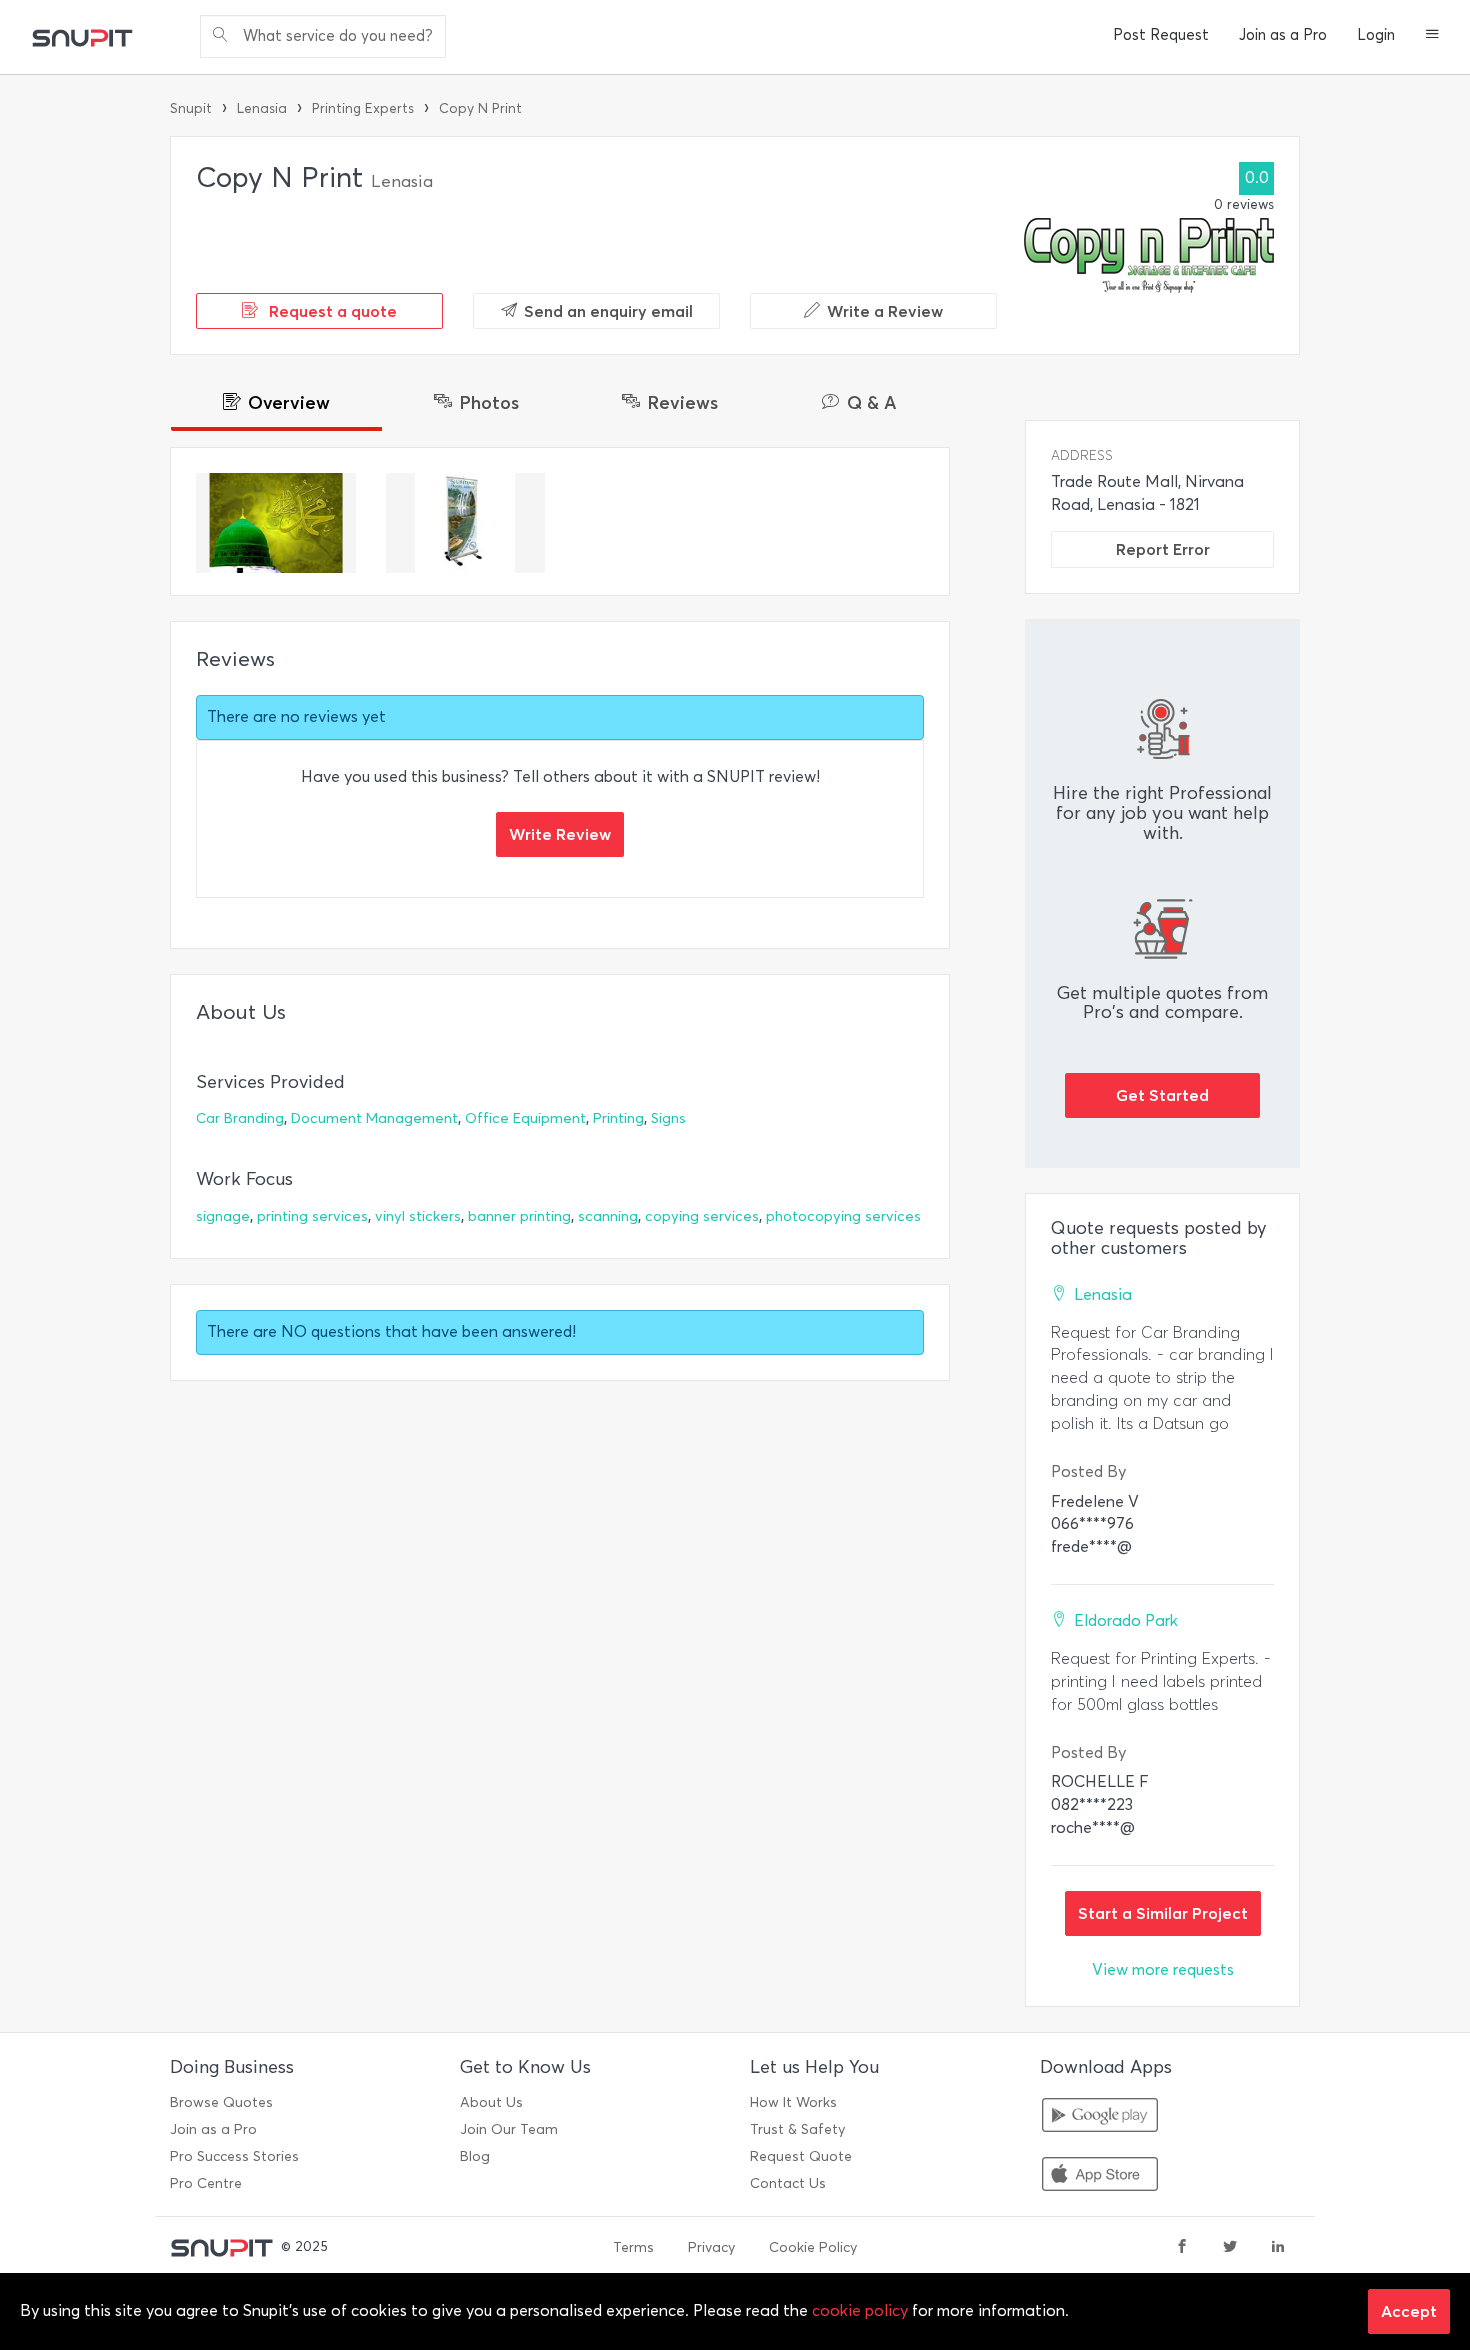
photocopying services (843, 1216)
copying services (702, 1216)
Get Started (1162, 1095)
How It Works (793, 2102)
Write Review (560, 834)
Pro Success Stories (234, 2156)
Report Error (1163, 549)
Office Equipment (525, 1118)
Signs (668, 1118)
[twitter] (1230, 2248)
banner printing (519, 1216)
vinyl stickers (418, 1216)
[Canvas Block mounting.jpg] (276, 523)
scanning (608, 1216)
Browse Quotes (221, 2102)
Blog (475, 2156)
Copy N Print (480, 108)
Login (1376, 35)
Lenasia (262, 108)
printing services (312, 1216)
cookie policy (860, 2310)
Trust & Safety (797, 2129)
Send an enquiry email (608, 311)
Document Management (374, 1118)
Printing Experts (363, 108)
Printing (618, 1118)
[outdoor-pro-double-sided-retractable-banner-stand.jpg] (466, 523)
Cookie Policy (813, 2247)
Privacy (711, 2247)
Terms (633, 2247)
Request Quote (801, 2156)
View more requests (1163, 1969)
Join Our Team (509, 2129)
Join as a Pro (1283, 35)
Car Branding (240, 1118)
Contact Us (788, 2183)
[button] (1432, 36)
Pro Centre (206, 2183)
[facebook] (1182, 2248)
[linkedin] (1278, 2248)
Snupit (191, 108)
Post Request (1161, 35)
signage (223, 1216)
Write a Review (885, 311)
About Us (491, 2102)
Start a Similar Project (1163, 1913)
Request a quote (331, 311)
